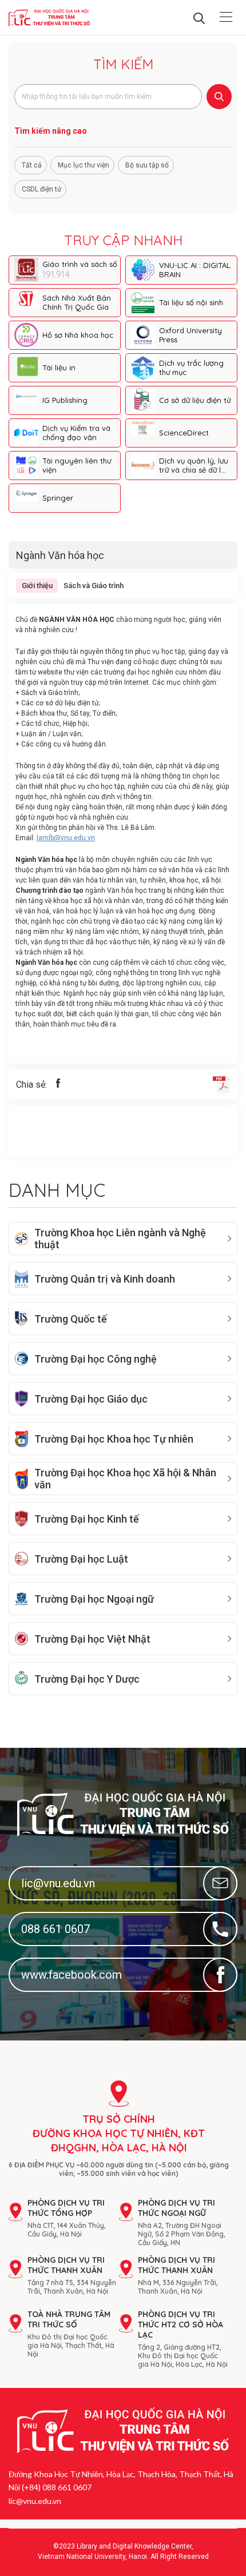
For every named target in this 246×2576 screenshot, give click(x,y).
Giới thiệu (37, 586)
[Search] (219, 97)
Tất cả (32, 165)
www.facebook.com (72, 1975)
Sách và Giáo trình (94, 586)
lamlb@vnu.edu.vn (66, 838)
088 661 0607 (55, 1929)
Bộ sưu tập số (147, 165)
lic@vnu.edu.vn (58, 1883)
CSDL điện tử (41, 189)
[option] (123, 384)
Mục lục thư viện (84, 165)
